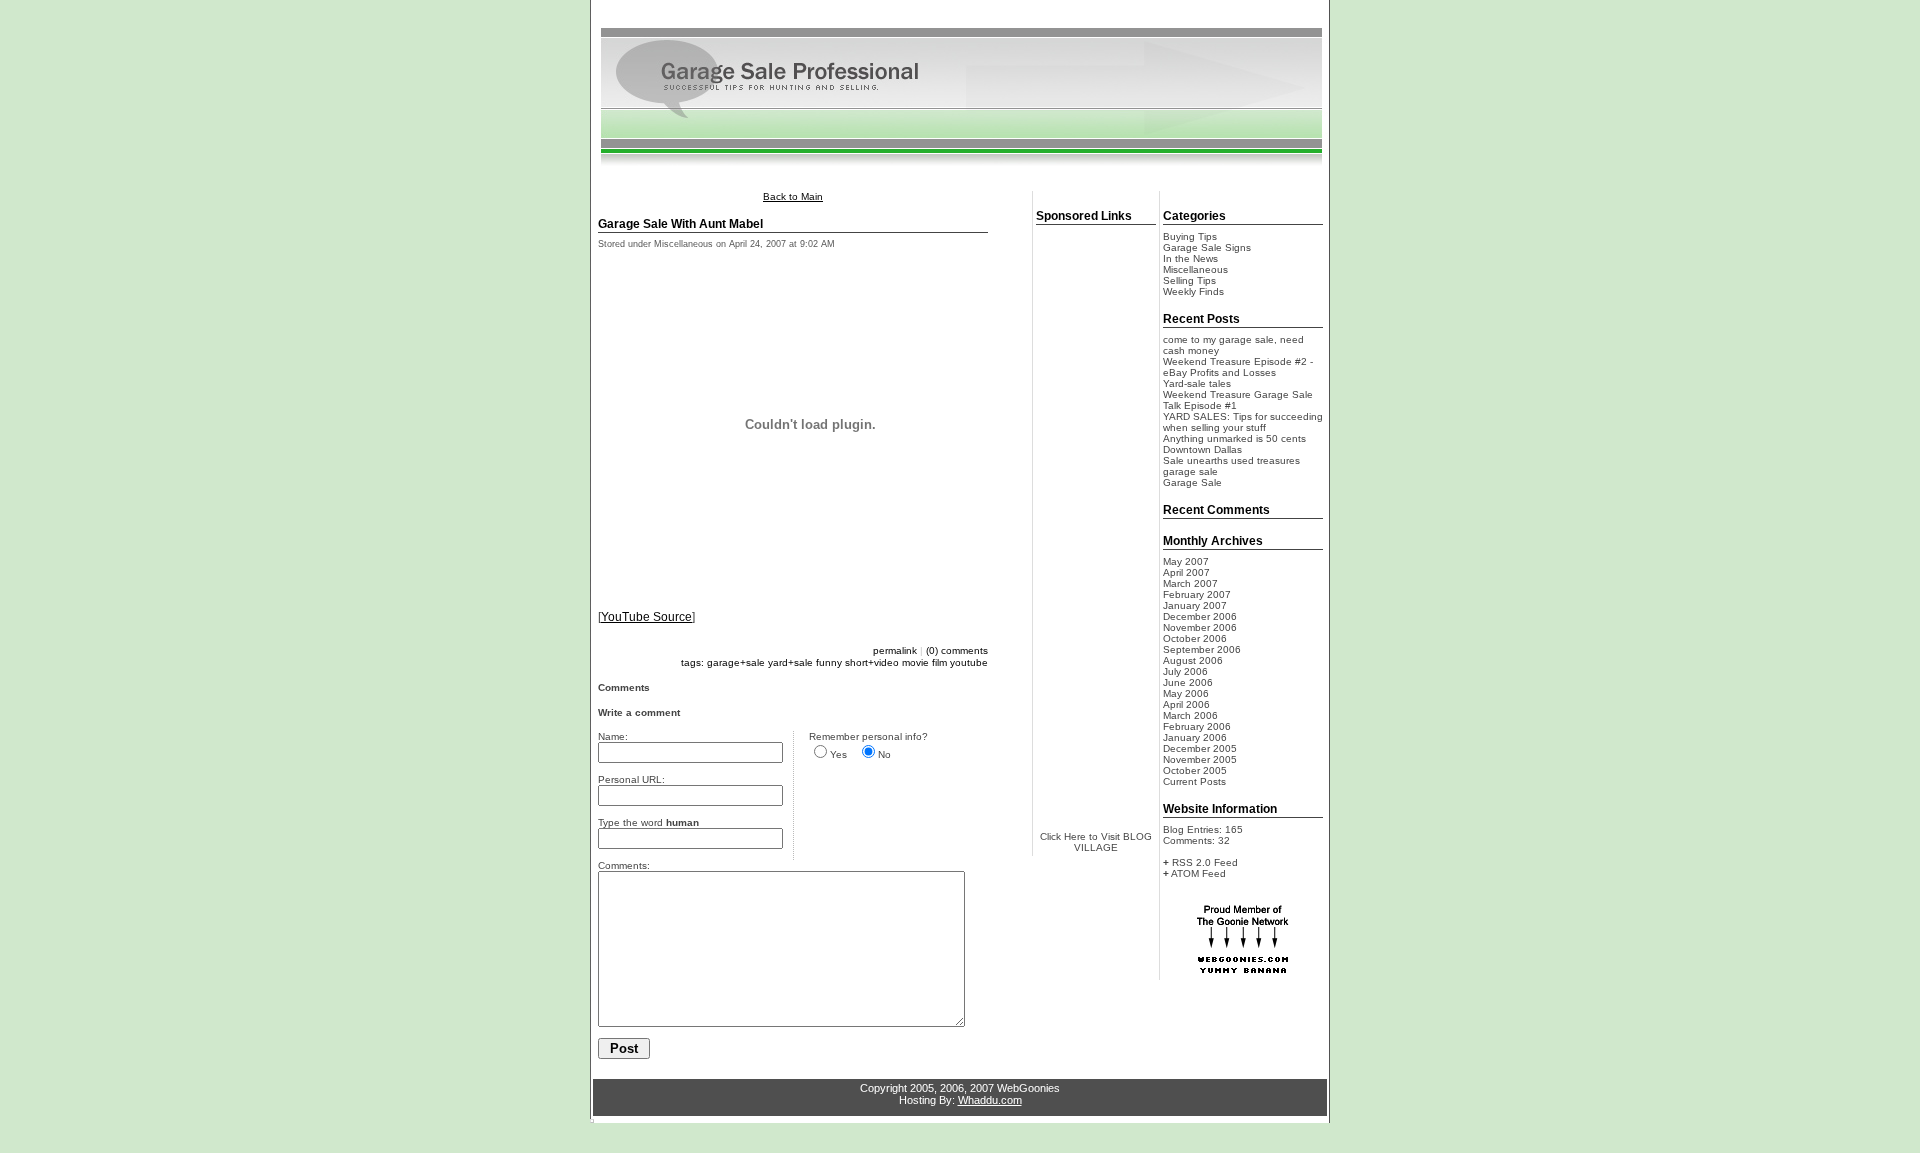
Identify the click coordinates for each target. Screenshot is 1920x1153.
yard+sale (790, 662)
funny (829, 662)
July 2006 (1185, 671)
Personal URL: (631, 779)
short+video (872, 662)
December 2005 (1200, 748)
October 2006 (1195, 638)
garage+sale (736, 662)
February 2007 (1197, 594)
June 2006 (1188, 682)
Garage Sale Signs (1207, 247)
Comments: (624, 865)
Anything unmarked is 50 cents (1234, 438)
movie (915, 662)
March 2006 (1190, 715)
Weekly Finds (1193, 291)
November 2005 (1200, 759)
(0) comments (957, 650)
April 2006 (1186, 704)
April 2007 (1186, 572)
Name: (613, 736)
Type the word (648, 822)
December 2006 (1200, 616)
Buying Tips (1190, 236)
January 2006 (1195, 737)
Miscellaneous (1195, 269)
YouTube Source (646, 617)
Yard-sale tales (1197, 383)
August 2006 (1193, 660)
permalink (895, 650)
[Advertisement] (960, 18)
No (884, 754)
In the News (1190, 258)
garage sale (1190, 471)
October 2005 (1195, 770)
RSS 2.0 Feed (1205, 862)
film (939, 662)
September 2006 (1202, 649)
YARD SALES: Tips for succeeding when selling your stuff (1243, 422)
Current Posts (1194, 781)
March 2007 (1190, 583)
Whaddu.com (990, 1100)
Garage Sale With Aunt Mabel (680, 224)
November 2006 (1200, 627)
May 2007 (1186, 561)
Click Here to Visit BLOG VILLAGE (1096, 842)
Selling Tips (1189, 280)
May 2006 (1186, 693)
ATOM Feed (1198, 873)
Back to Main (793, 196)
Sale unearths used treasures (1231, 460)
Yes (838, 754)
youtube (969, 662)
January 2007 (1195, 605)
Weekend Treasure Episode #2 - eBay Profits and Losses (1238, 367)
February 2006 (1197, 726)
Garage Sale (1192, 482)
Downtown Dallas (1202, 449)
